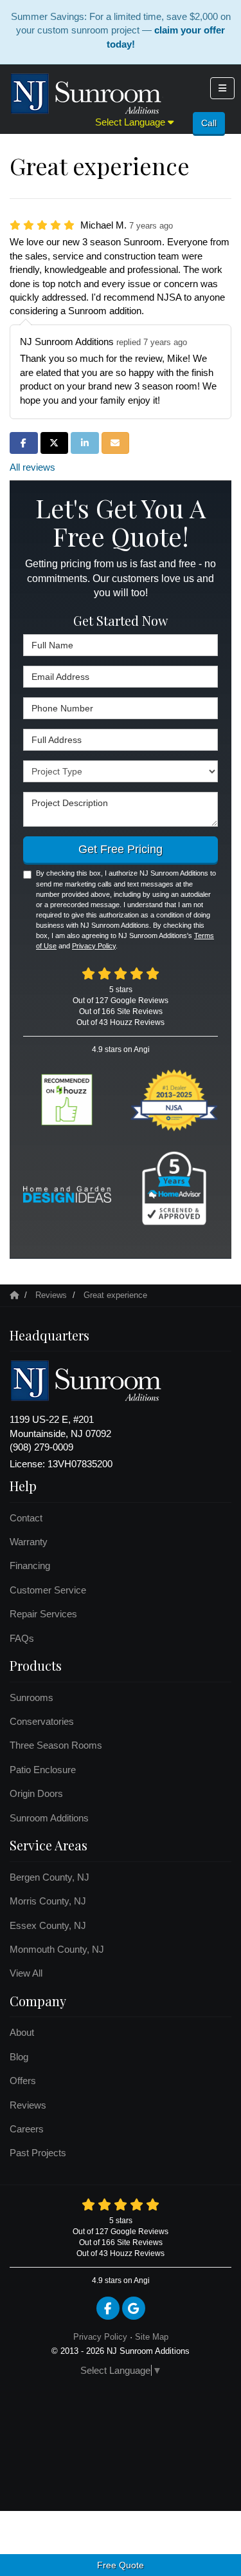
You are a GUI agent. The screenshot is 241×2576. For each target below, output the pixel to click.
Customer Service (48, 1590)
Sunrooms (31, 1697)
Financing (30, 1565)
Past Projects (38, 2153)
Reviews (28, 2105)
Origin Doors (36, 1793)
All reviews (32, 467)
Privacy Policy (94, 946)
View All (26, 1973)
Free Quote (121, 2565)
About (22, 2032)
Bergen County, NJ (49, 1877)
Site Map (152, 2337)
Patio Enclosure (43, 1770)
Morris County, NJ (48, 1901)
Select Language (131, 122)
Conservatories (42, 1721)
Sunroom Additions (49, 1818)
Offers (23, 2081)
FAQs (22, 1638)
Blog (19, 2057)
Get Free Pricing (121, 849)
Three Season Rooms (56, 1745)
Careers (27, 2129)
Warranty (29, 1542)
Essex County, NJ (48, 1925)
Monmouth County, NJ (57, 1949)
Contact (26, 1518)
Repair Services (43, 1614)
